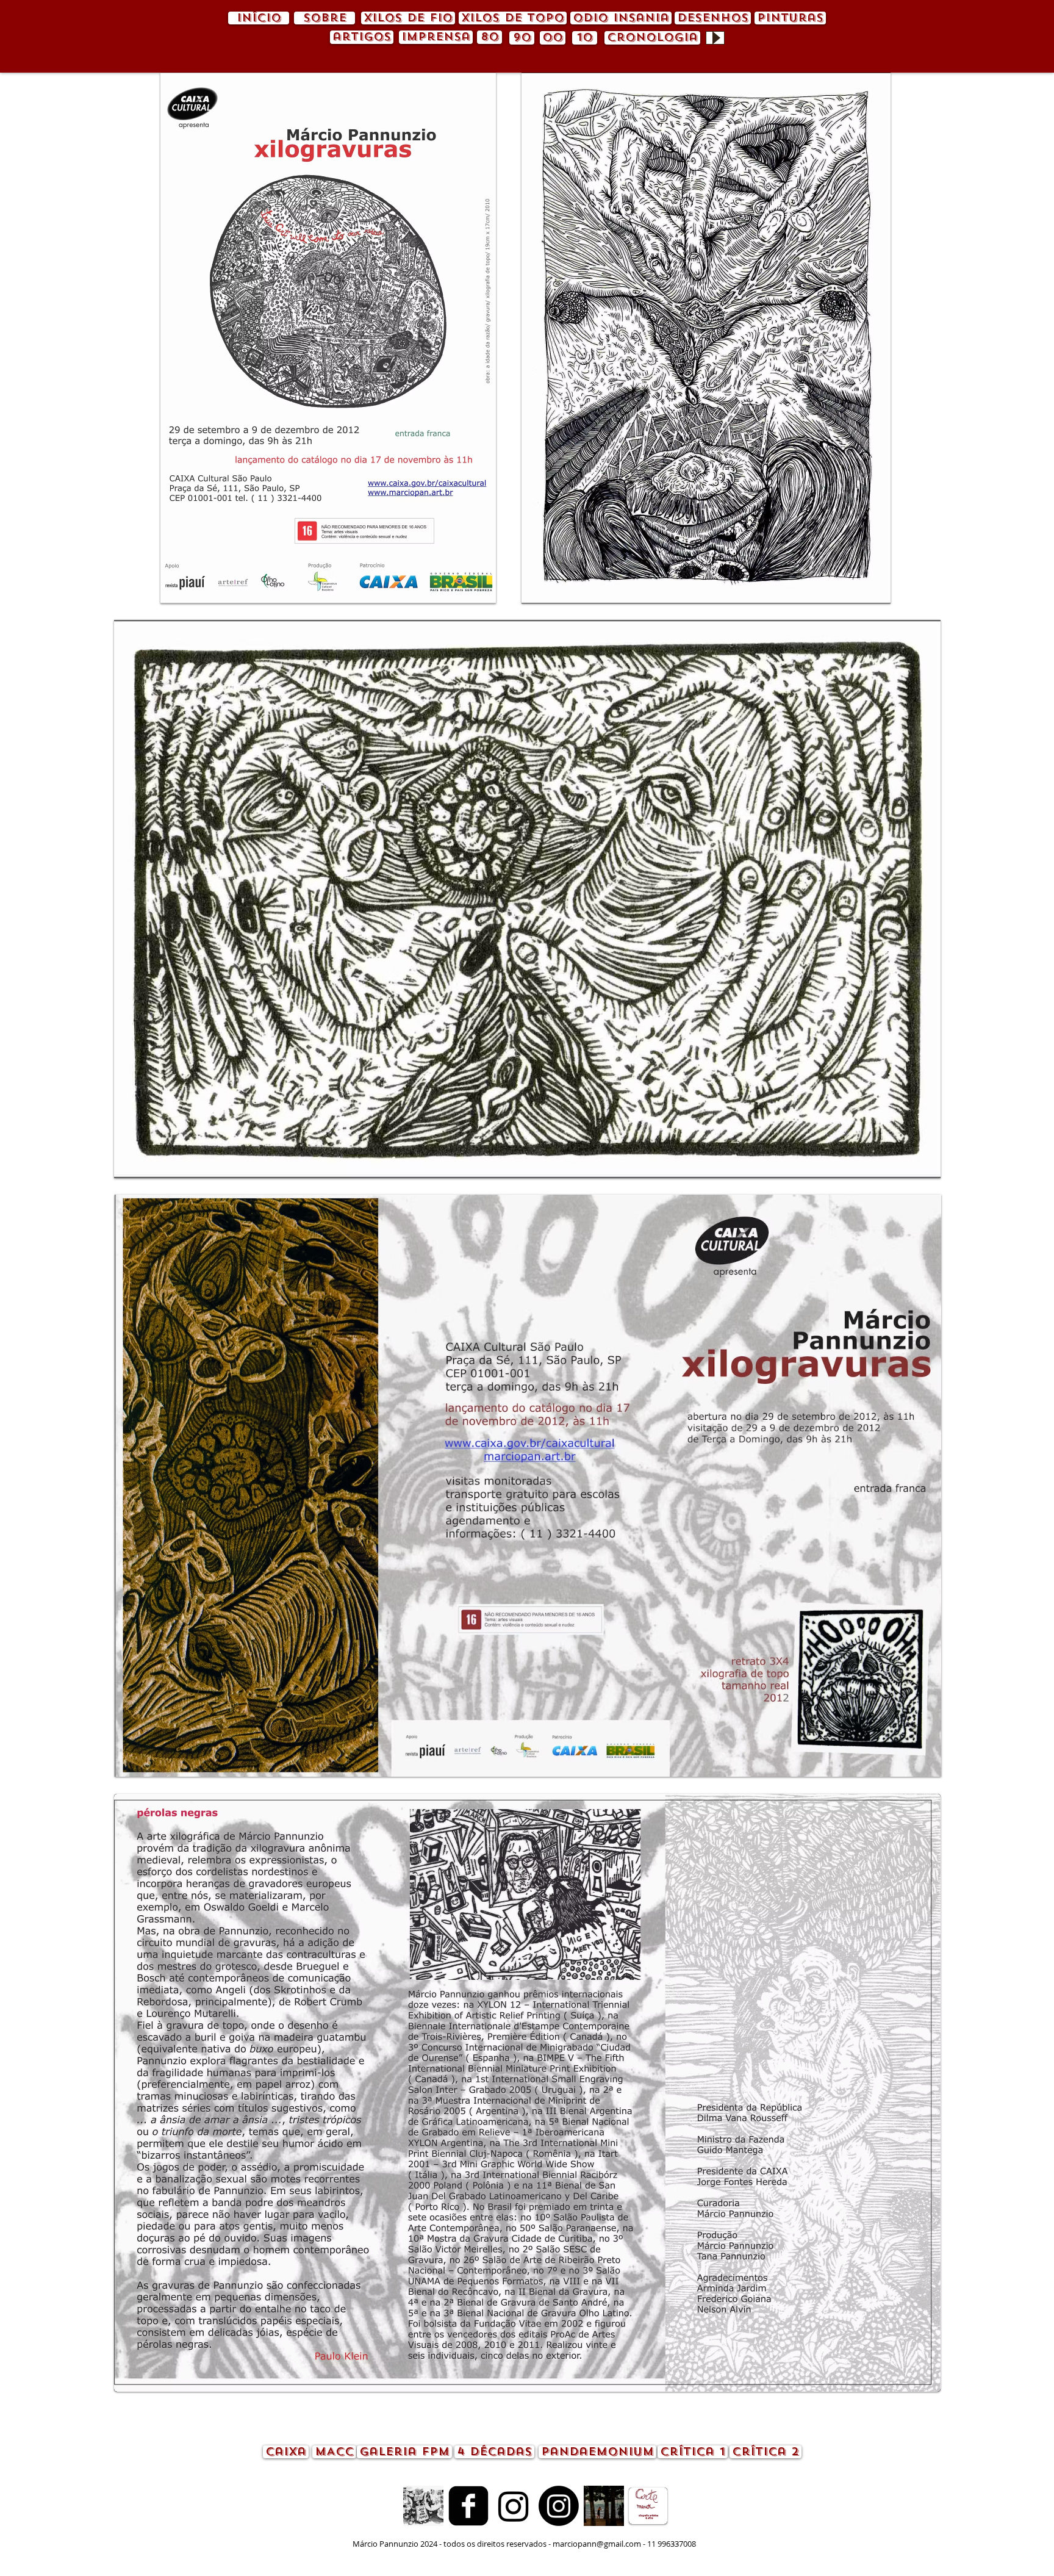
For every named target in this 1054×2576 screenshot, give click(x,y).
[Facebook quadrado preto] (468, 2506)
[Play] (715, 38)
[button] (328, 338)
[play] (865, 593)
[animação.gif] (423, 2506)
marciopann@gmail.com (597, 2544)
